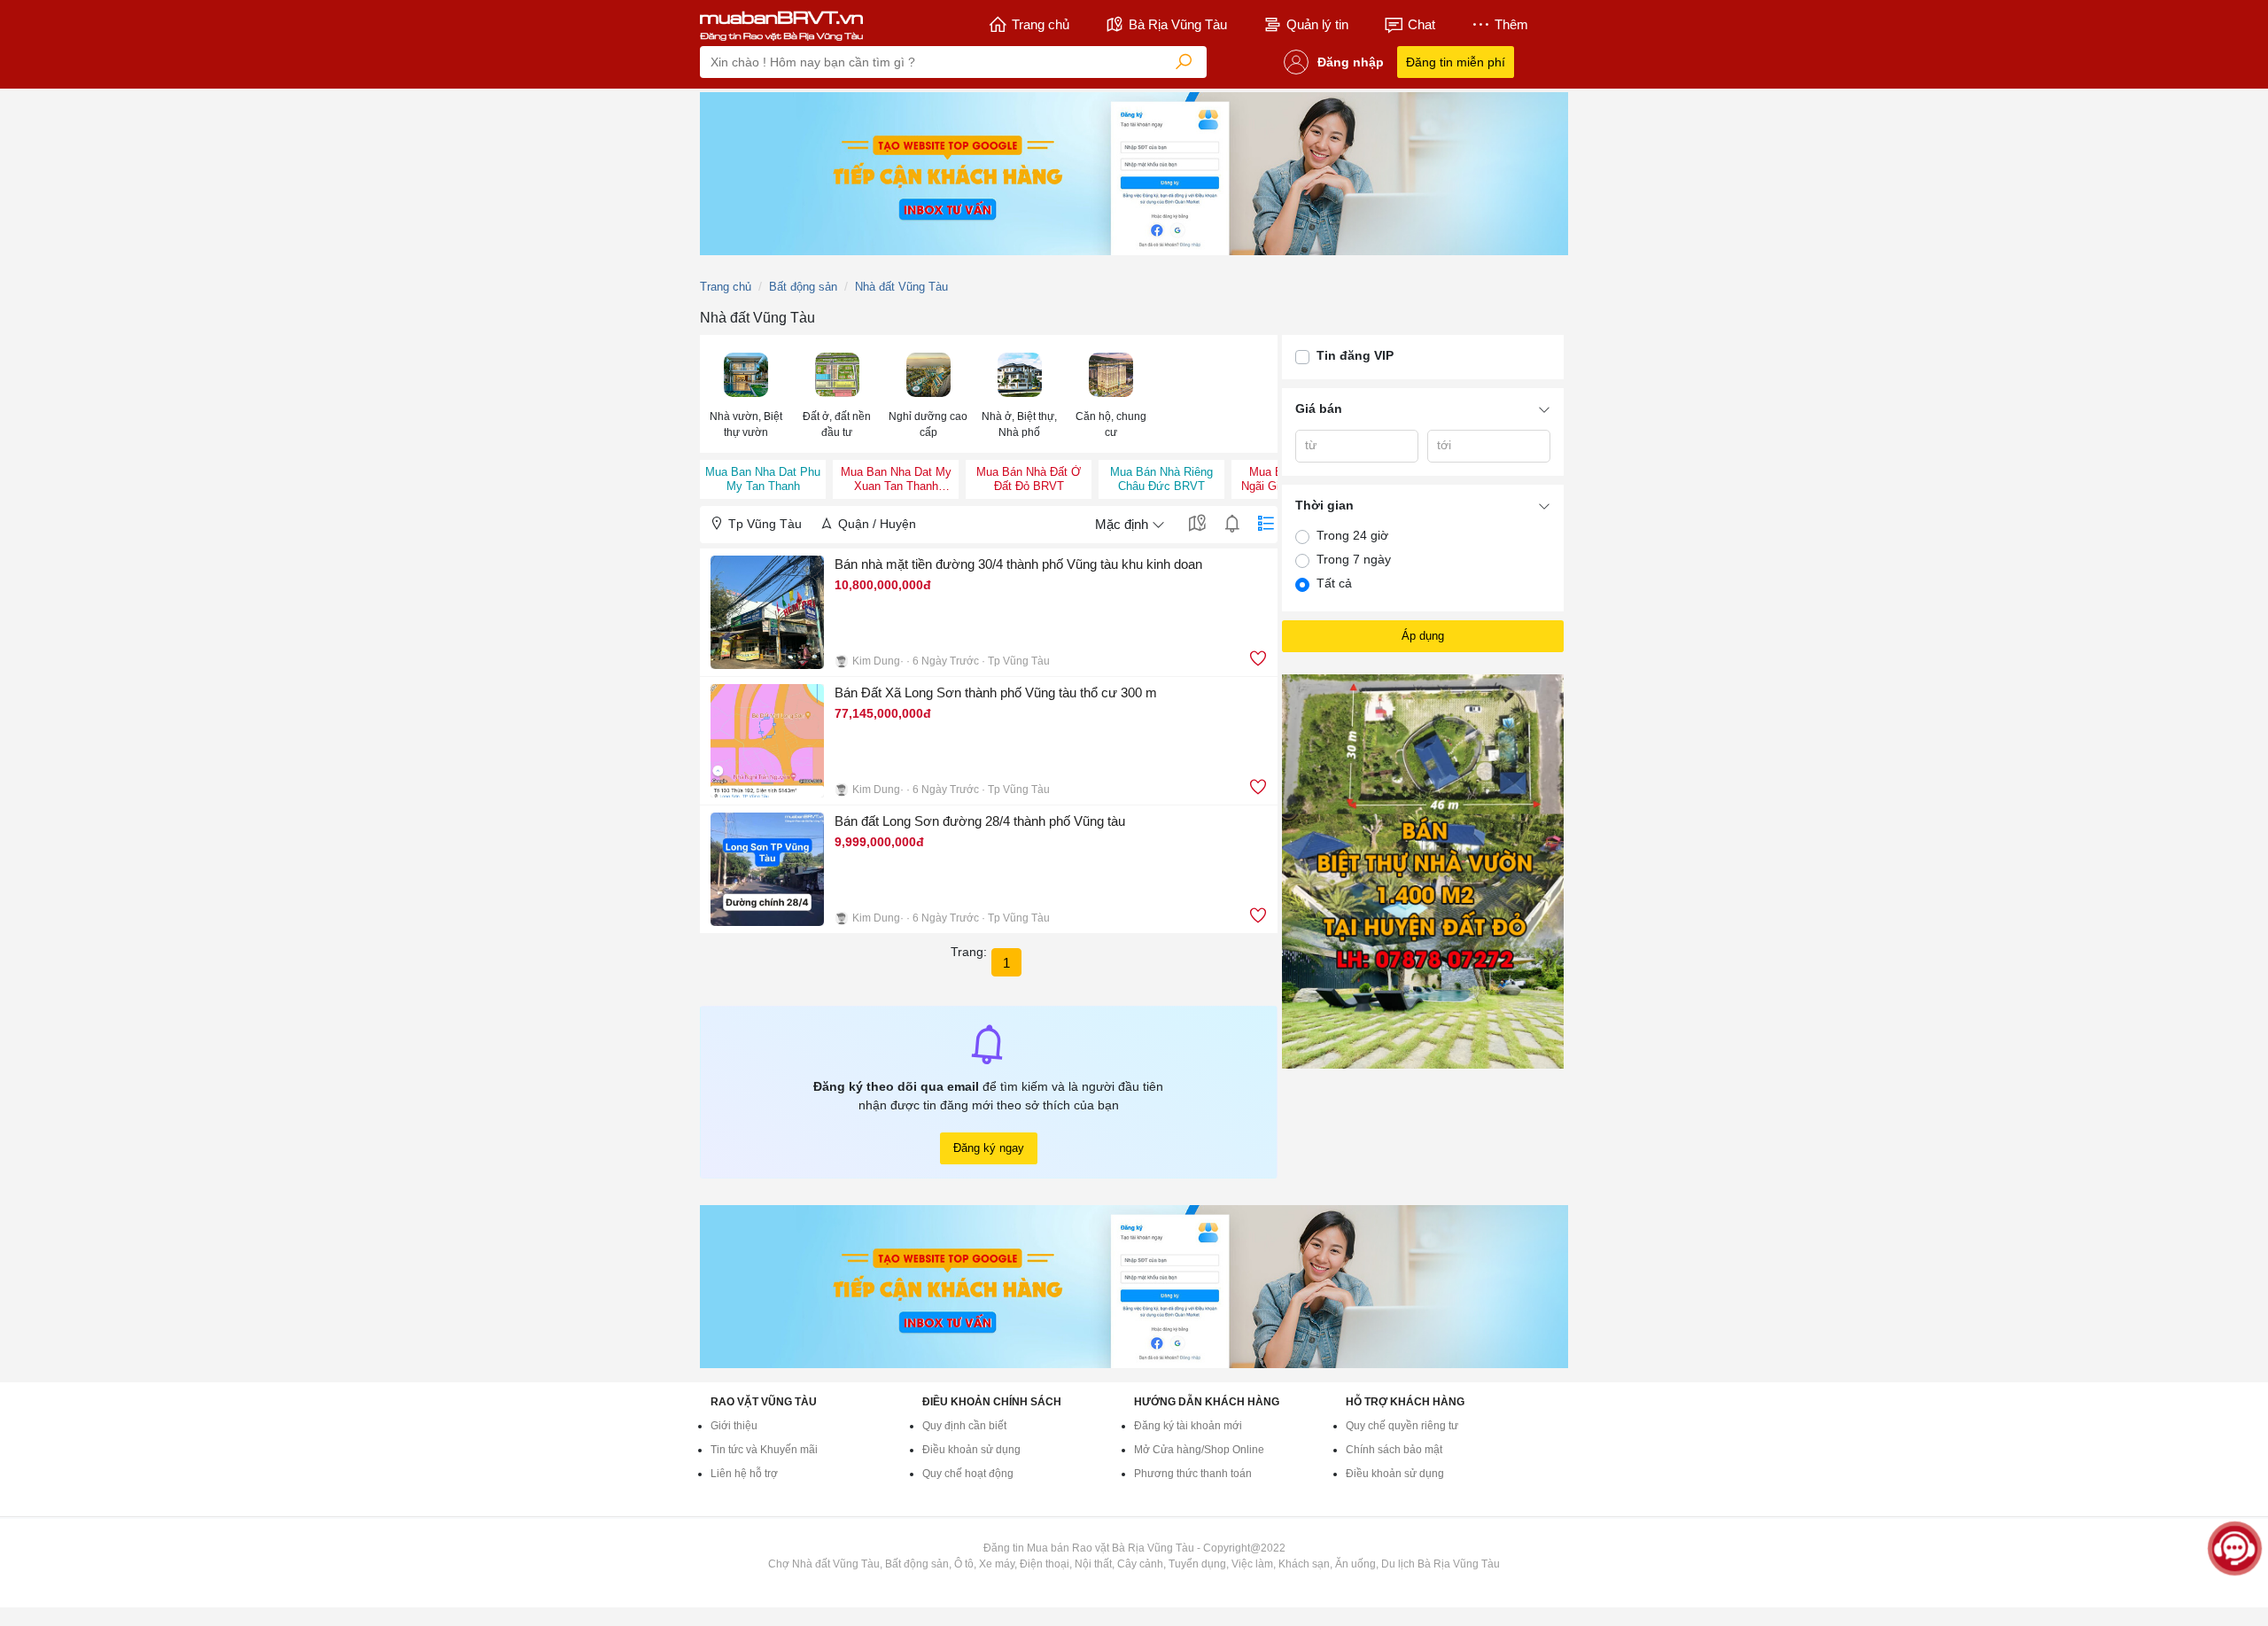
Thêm (1511, 24)
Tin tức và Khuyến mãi (764, 1450)
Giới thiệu (734, 1426)
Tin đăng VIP (1355, 355)
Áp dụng (1423, 636)
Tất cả (1334, 583)
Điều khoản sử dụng (971, 1450)
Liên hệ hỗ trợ (744, 1474)
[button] (746, 394)
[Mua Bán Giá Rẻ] (781, 25)
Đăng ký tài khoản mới (1188, 1426)
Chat (1421, 24)
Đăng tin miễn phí (1456, 62)
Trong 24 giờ (1352, 535)
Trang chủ (1041, 24)
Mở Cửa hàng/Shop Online (1199, 1450)
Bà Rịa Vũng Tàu (1178, 24)
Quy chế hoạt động (968, 1474)
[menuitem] (746, 394)
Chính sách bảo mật (1394, 1450)
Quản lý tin (1317, 24)
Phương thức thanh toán (1193, 1474)
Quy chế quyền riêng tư (1402, 1426)
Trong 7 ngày (1354, 559)
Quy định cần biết (964, 1426)
